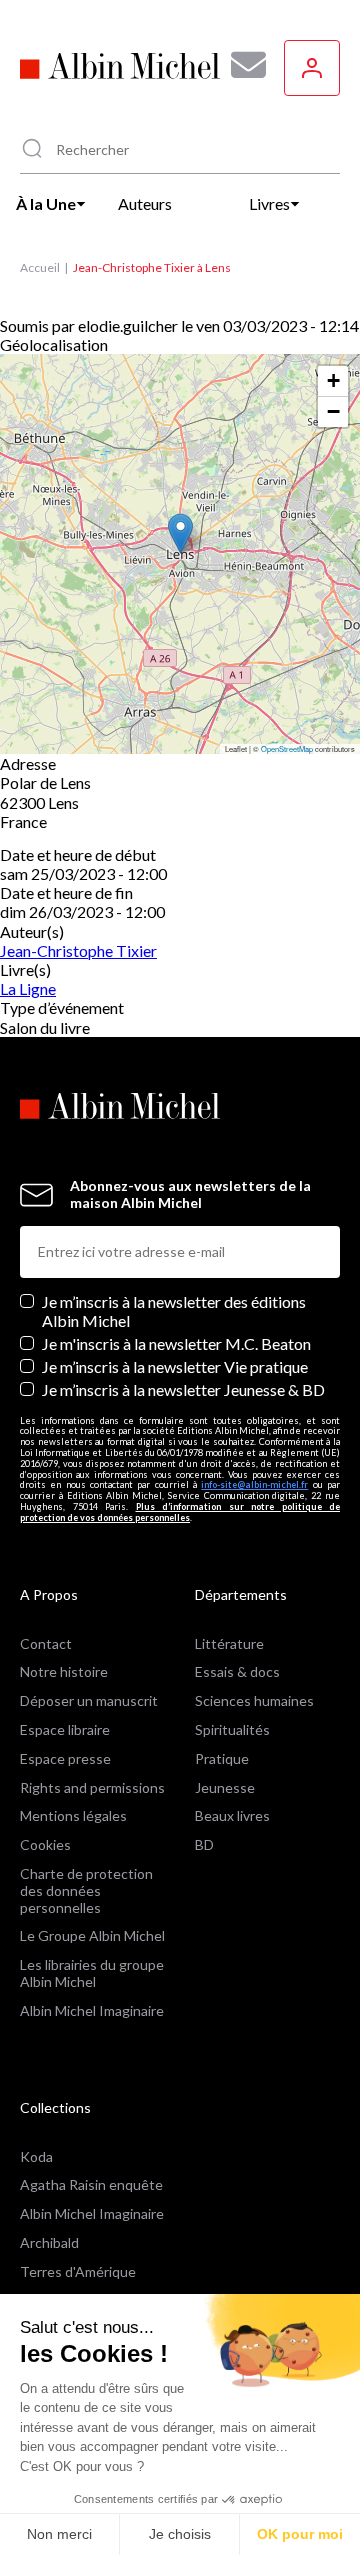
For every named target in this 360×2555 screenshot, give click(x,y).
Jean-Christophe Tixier (78, 950)
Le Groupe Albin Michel (92, 1935)
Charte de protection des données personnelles (86, 1890)
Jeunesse (225, 1787)
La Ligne (28, 988)
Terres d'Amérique (78, 2271)
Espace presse (65, 1758)
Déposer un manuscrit (89, 1700)
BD (204, 1844)
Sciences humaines (254, 1700)
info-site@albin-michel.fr (254, 1484)
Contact (46, 1643)
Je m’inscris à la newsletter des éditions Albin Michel (174, 1311)
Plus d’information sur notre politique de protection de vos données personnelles (180, 1512)
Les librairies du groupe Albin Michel (92, 1973)
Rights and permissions (92, 1787)
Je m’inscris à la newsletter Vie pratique (175, 1366)
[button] (180, 533)
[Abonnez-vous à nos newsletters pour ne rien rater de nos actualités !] (241, 65)
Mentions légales (73, 1815)
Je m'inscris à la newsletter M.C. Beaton (176, 1343)
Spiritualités (232, 1729)
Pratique (222, 1758)
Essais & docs (237, 1671)
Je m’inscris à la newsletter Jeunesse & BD (183, 1389)
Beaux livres (232, 1815)
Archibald (49, 2242)
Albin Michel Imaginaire (92, 2010)
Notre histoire (64, 1671)
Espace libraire (65, 1729)
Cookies (45, 1844)
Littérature (229, 1643)
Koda (36, 2156)
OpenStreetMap (287, 748)
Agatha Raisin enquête (91, 2184)
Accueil (40, 267)
